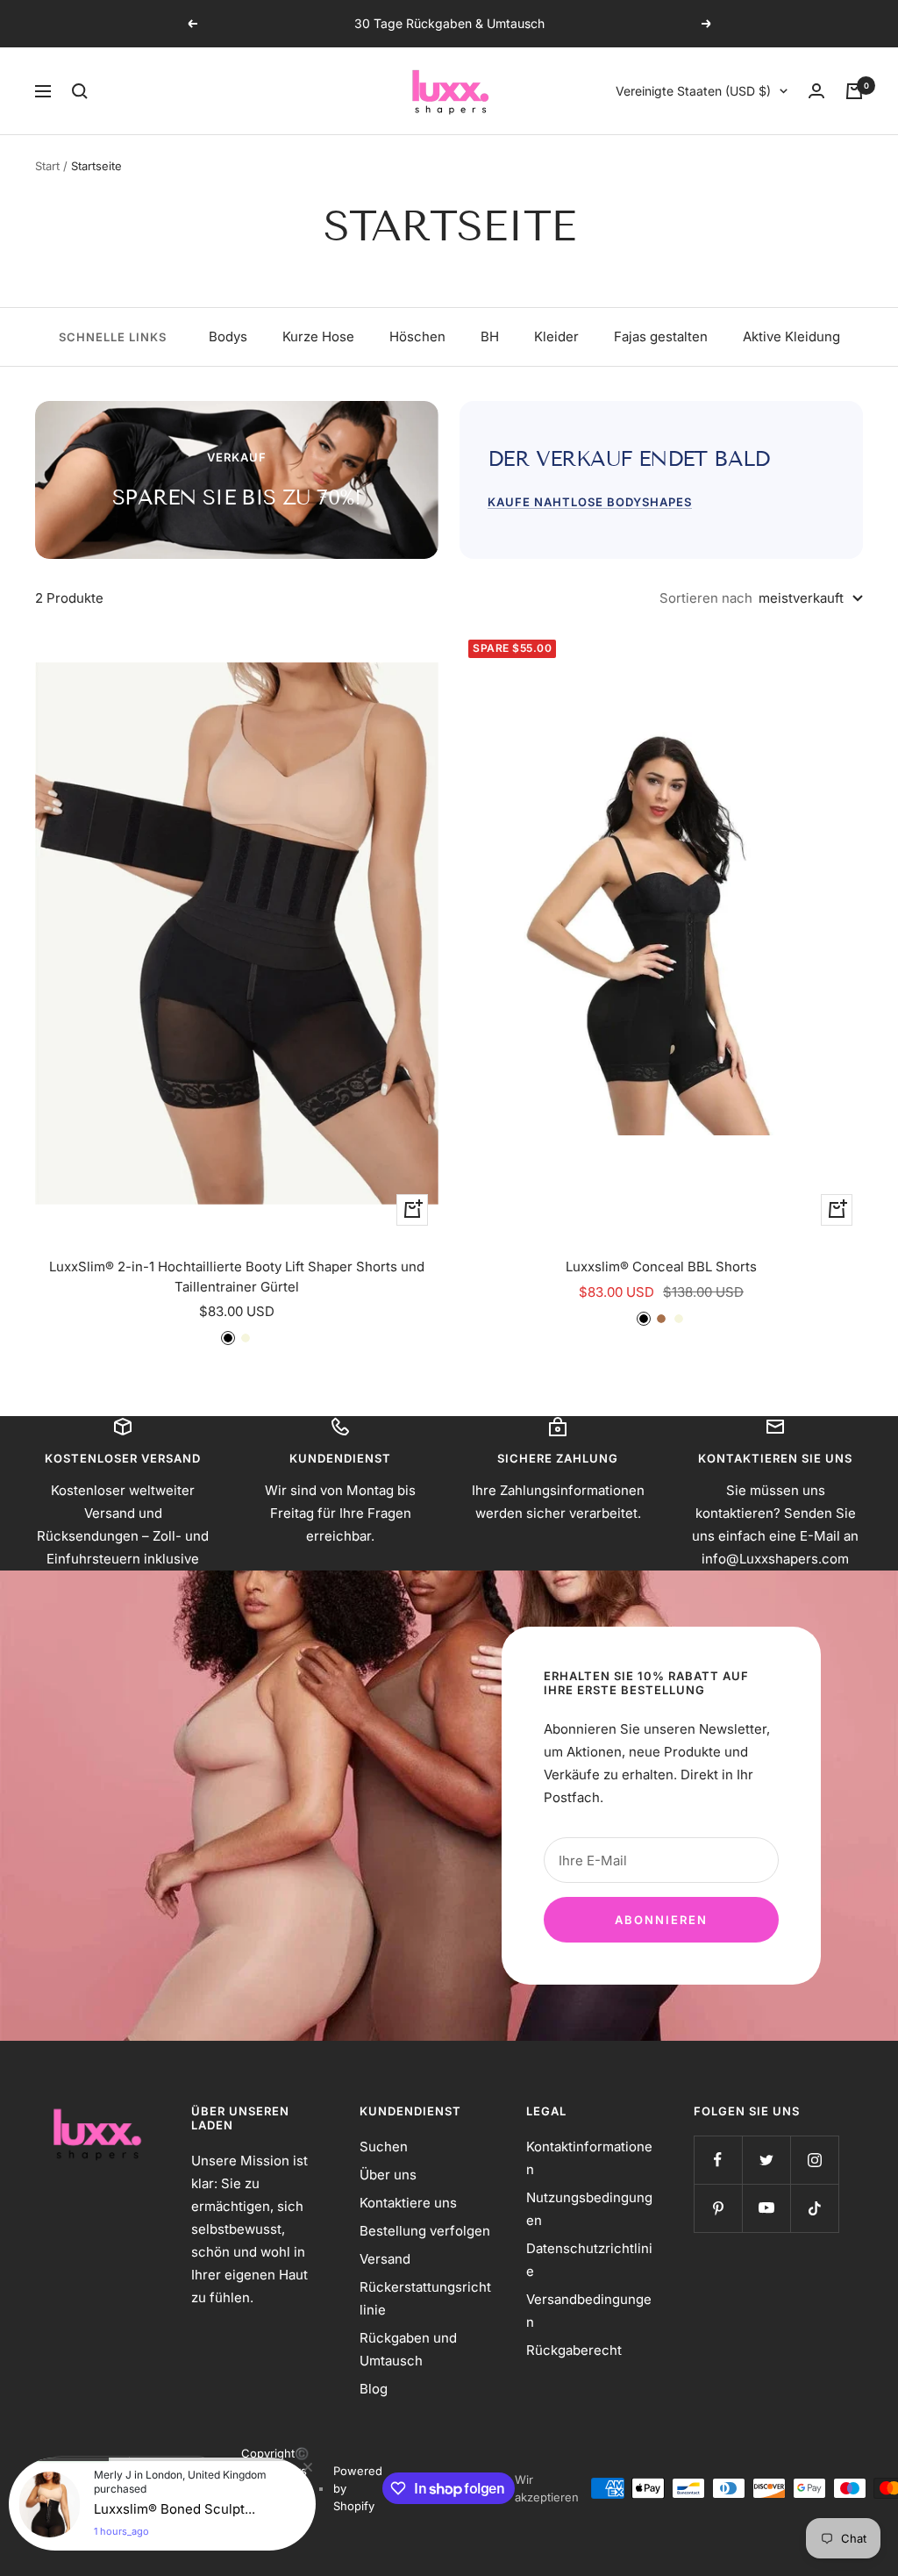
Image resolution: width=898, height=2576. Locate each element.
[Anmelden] (816, 91)
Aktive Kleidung (791, 336)
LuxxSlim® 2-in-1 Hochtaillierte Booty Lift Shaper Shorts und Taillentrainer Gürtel (237, 1277)
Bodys (228, 336)
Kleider (556, 336)
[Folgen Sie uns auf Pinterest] (718, 2208)
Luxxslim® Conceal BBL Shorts (661, 1267)
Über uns (388, 2175)
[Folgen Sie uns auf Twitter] (766, 2160)
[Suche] (80, 91)
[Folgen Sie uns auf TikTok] (814, 2208)
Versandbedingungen (589, 2311)
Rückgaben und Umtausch (408, 2349)
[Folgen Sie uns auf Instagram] (814, 2160)
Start (47, 166)
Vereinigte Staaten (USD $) (693, 91)
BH (490, 336)
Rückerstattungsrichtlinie (425, 2298)
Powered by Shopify (358, 2488)
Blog (374, 2389)
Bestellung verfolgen (425, 2231)
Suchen (384, 2147)
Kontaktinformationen (589, 2158)
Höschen (417, 336)
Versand (385, 2259)
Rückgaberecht (574, 2350)
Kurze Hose (318, 336)
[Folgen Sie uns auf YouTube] (766, 2208)
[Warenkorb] (854, 91)
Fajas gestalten (661, 336)
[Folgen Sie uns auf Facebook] (718, 2160)
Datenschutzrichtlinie (589, 2260)
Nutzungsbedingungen (589, 2209)
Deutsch (163, 2471)
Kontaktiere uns (408, 2203)
